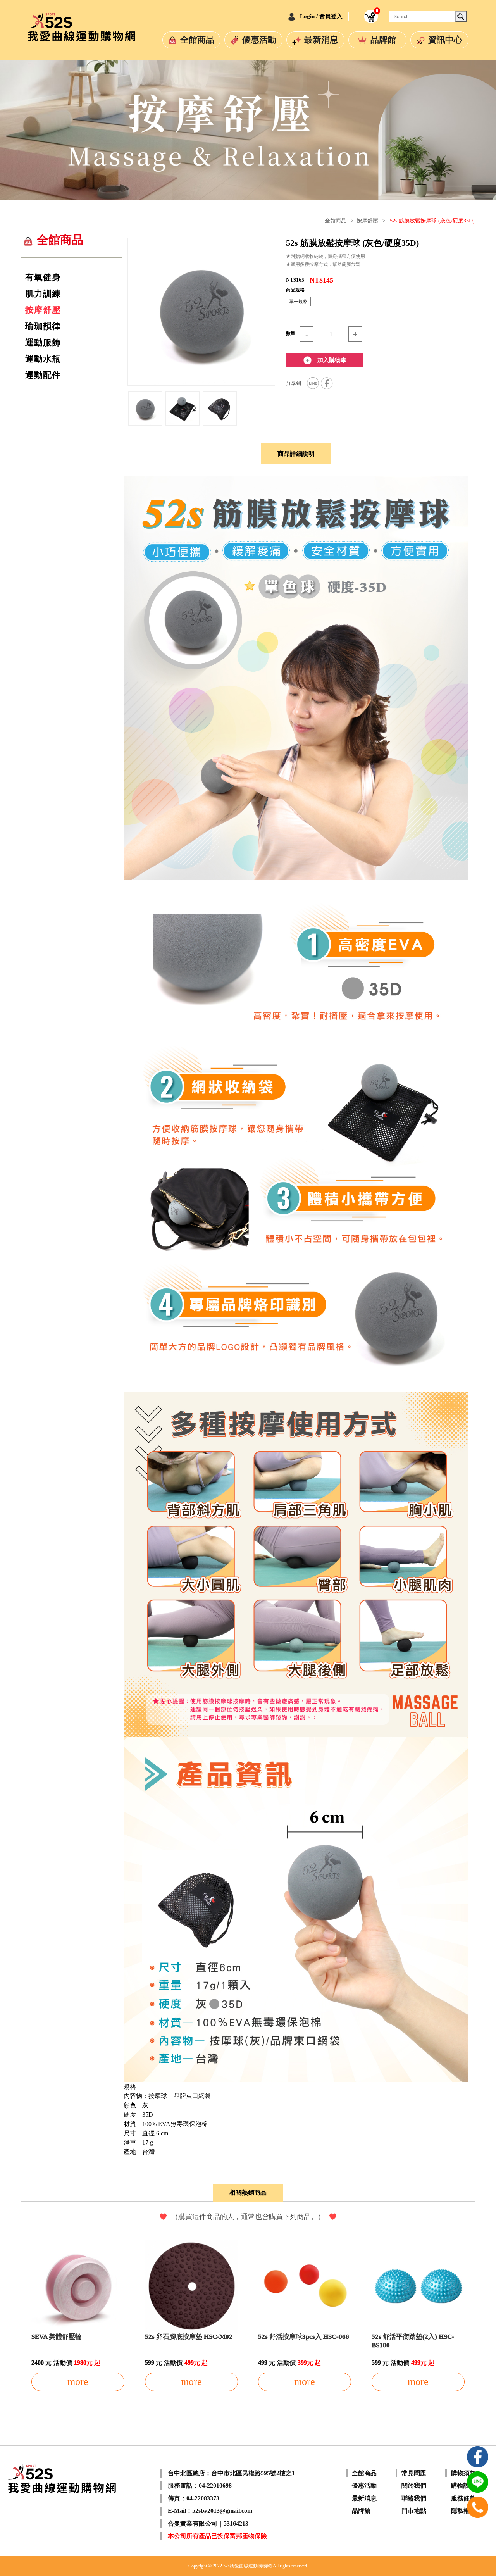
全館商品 (197, 40)
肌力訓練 (43, 294)
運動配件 (43, 375)
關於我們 (414, 2485)
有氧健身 (43, 278)
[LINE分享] (313, 383)
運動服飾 (43, 343)
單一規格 (298, 302)
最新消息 (321, 40)
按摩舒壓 (367, 221)
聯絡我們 (414, 2498)
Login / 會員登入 (321, 16)
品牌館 (383, 40)
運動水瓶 (43, 359)
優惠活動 (259, 40)
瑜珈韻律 (43, 326)
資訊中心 (445, 40)
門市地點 (414, 2511)
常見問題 (414, 2473)
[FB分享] (327, 383)
